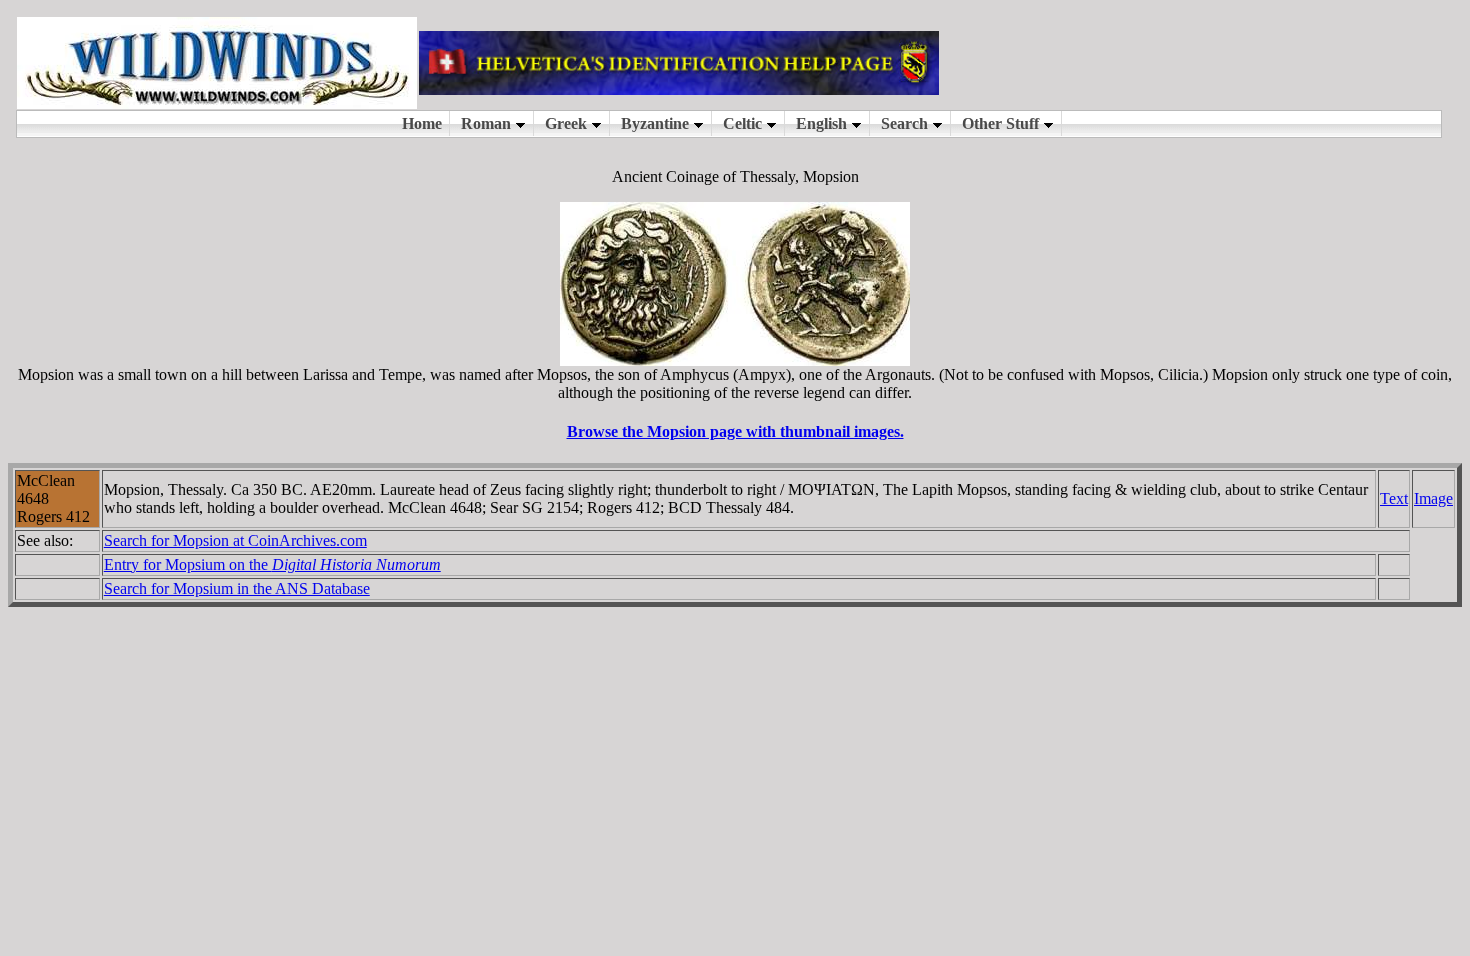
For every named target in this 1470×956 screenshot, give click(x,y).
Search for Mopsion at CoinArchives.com (235, 540)
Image (1433, 498)
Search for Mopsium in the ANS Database (237, 588)
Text (1394, 498)
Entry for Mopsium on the (272, 564)
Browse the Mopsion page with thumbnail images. (735, 431)
